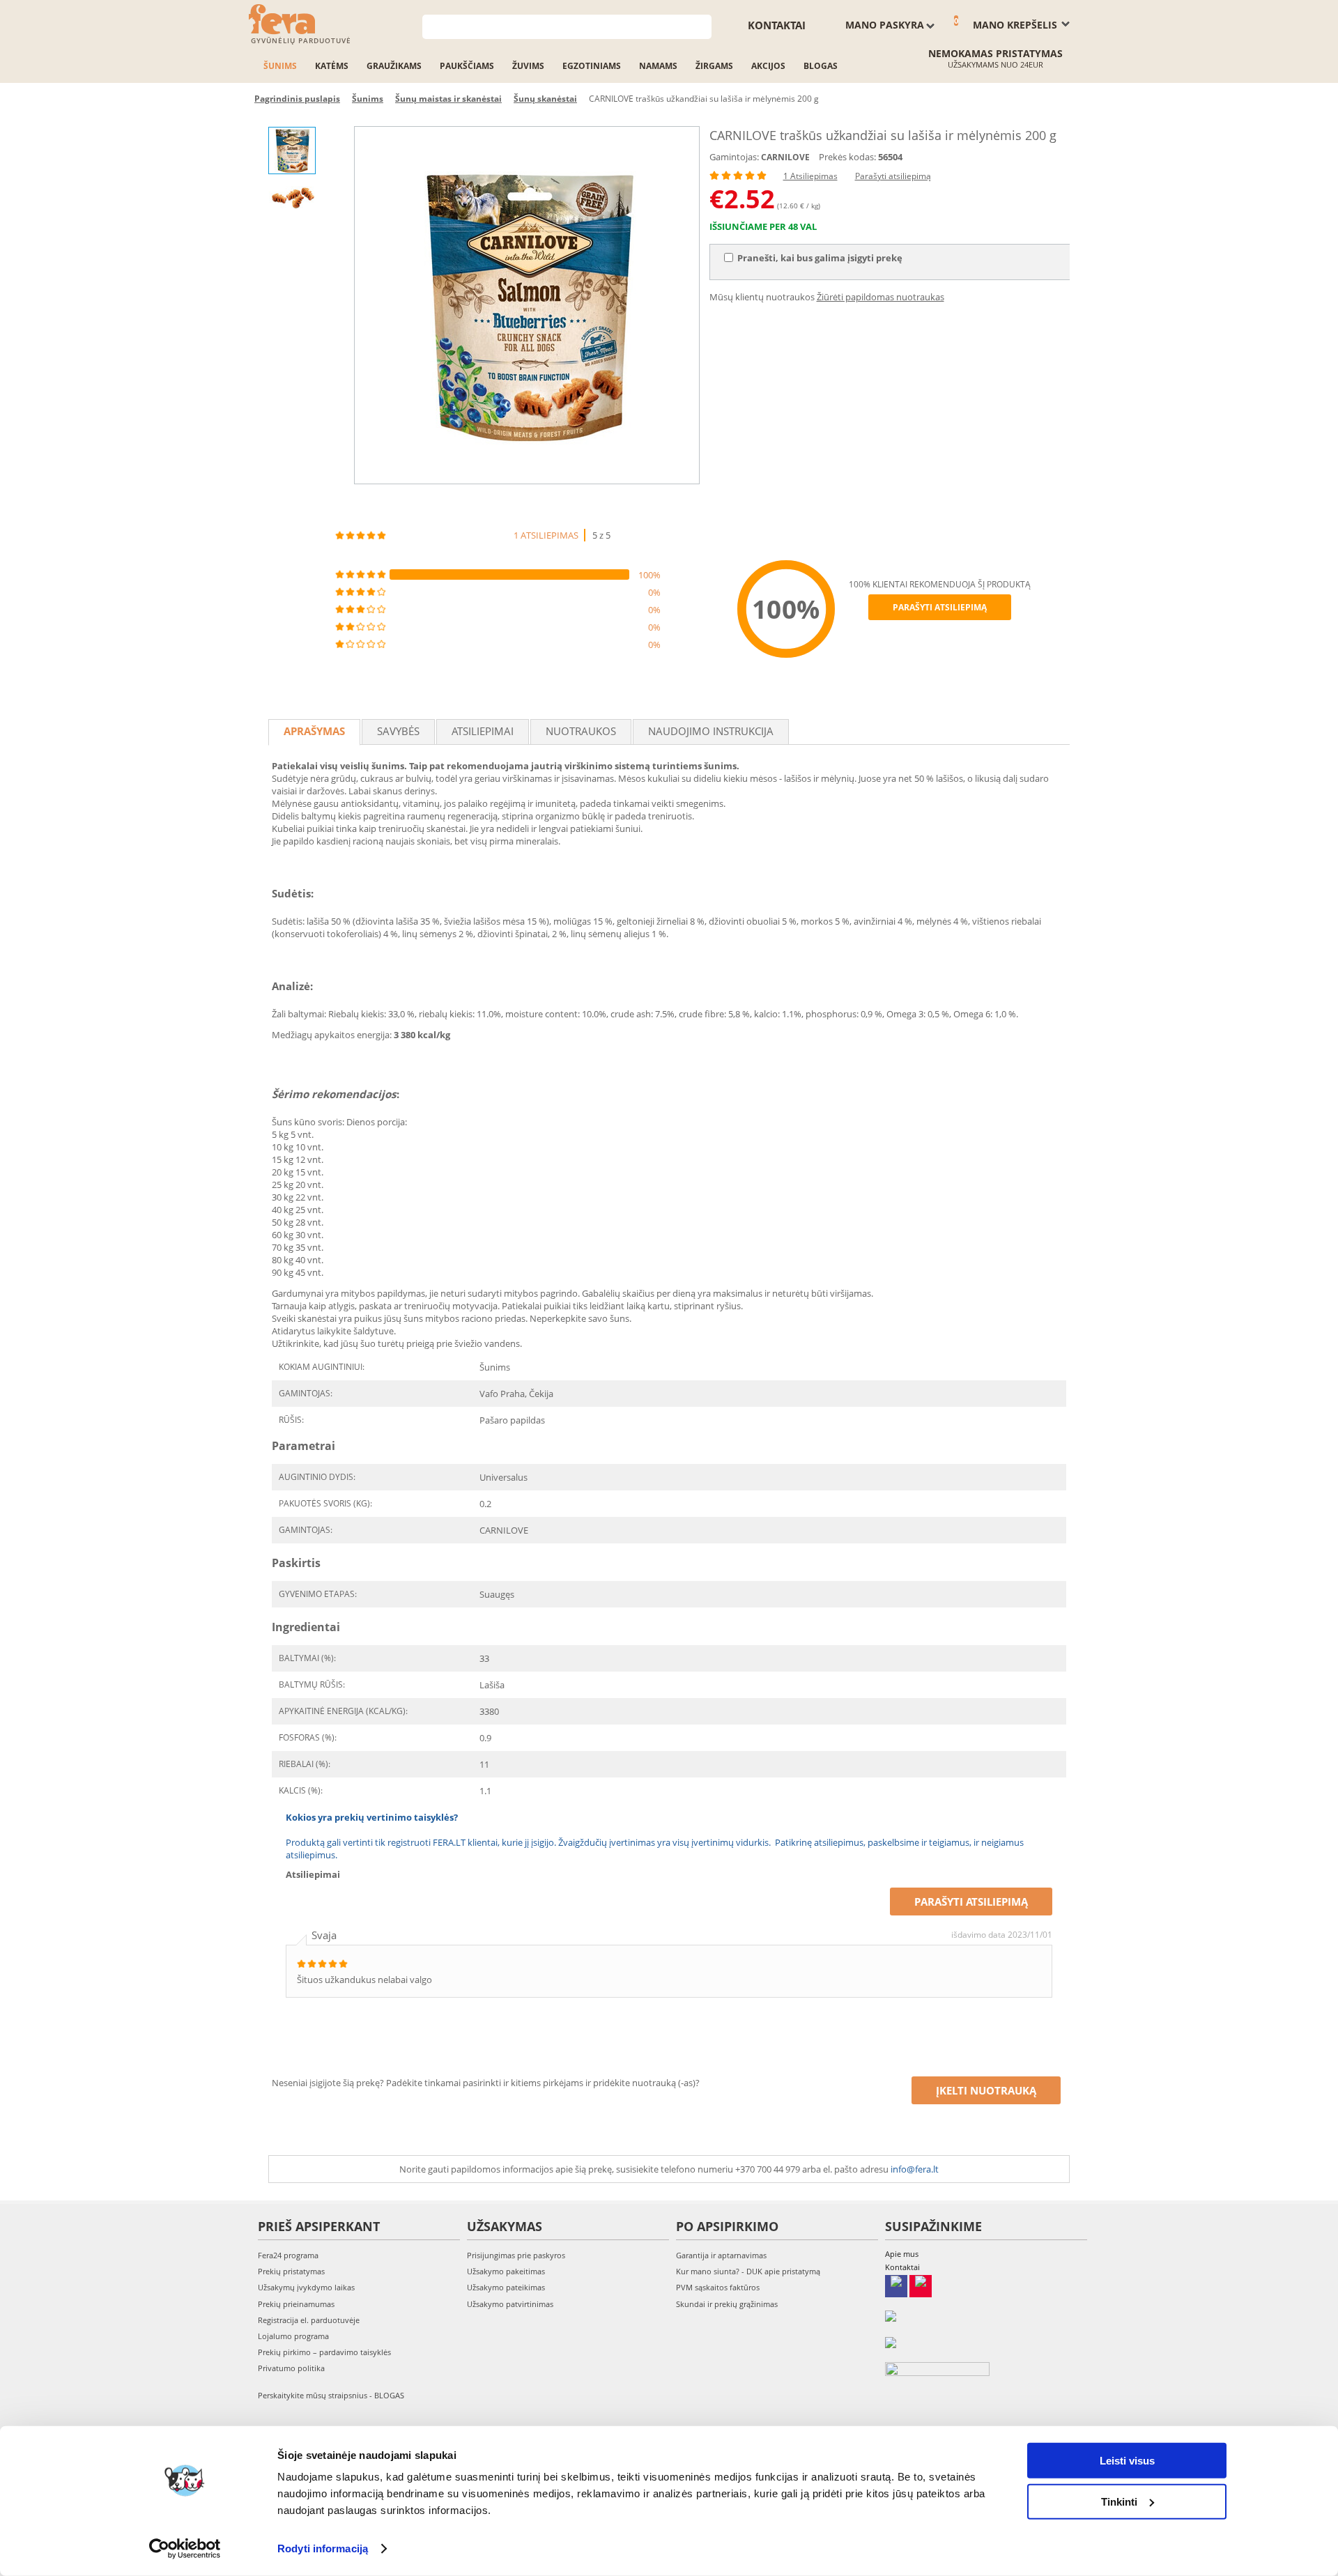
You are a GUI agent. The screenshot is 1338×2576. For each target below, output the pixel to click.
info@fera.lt (915, 2169)
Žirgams (714, 66)
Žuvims (528, 66)
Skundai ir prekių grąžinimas (727, 2304)
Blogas (821, 66)
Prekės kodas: (847, 157)
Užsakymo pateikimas (506, 2287)
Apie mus (902, 2254)
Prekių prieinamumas (296, 2304)
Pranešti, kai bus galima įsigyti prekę (820, 258)
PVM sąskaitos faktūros (718, 2287)
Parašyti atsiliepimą (893, 176)
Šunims (280, 66)
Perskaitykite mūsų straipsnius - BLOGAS (331, 2395)
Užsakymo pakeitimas (506, 2271)
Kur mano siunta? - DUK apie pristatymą (748, 2271)
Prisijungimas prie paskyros (516, 2255)
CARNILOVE (785, 157)
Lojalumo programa (293, 2336)
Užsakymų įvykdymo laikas (306, 2287)
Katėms (332, 66)
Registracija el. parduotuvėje (309, 2320)
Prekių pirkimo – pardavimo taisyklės (324, 2352)
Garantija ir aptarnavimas (721, 2255)
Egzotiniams (592, 66)
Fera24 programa (288, 2255)
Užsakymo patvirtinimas (510, 2304)
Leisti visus (1127, 2461)
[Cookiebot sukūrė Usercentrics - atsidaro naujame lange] (185, 2549)
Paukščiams (467, 66)
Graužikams (394, 66)
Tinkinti (1119, 2501)
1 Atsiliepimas (810, 176)
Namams (658, 66)
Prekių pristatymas (291, 2271)
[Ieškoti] (701, 25)
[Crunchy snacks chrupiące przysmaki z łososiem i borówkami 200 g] (527, 305)
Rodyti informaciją (323, 2548)
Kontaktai (777, 25)
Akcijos (768, 66)
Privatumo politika (291, 2368)
